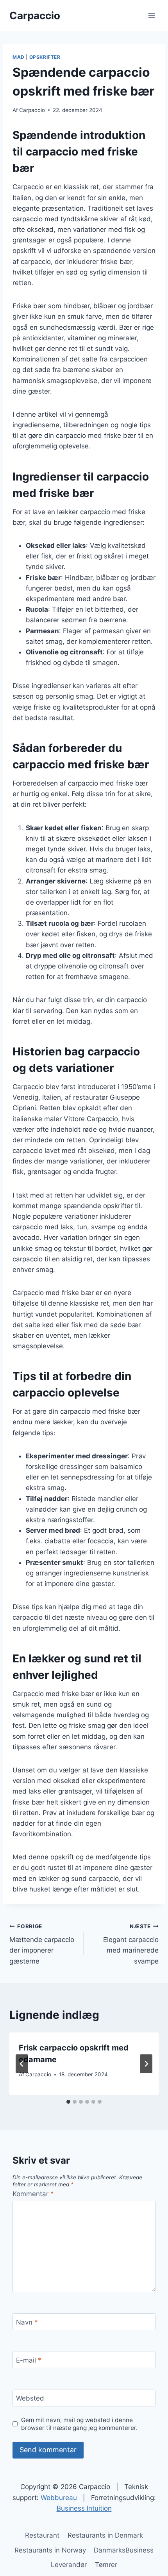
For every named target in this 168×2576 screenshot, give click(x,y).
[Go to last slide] (22, 2064)
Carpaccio (32, 110)
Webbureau (59, 2498)
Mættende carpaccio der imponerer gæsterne (42, 1944)
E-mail (29, 2360)
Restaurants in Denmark (105, 2535)
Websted (30, 2398)
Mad (19, 57)
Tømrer (106, 2565)
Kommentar (33, 2194)
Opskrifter (45, 57)
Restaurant (42, 2535)
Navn (27, 2322)
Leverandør (69, 2565)
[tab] (68, 2102)
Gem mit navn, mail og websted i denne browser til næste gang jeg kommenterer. (79, 2424)
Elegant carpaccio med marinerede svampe (131, 1944)
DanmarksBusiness (124, 2550)
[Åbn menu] (151, 15)
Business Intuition (84, 2508)
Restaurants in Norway (50, 2550)
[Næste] (146, 2064)
